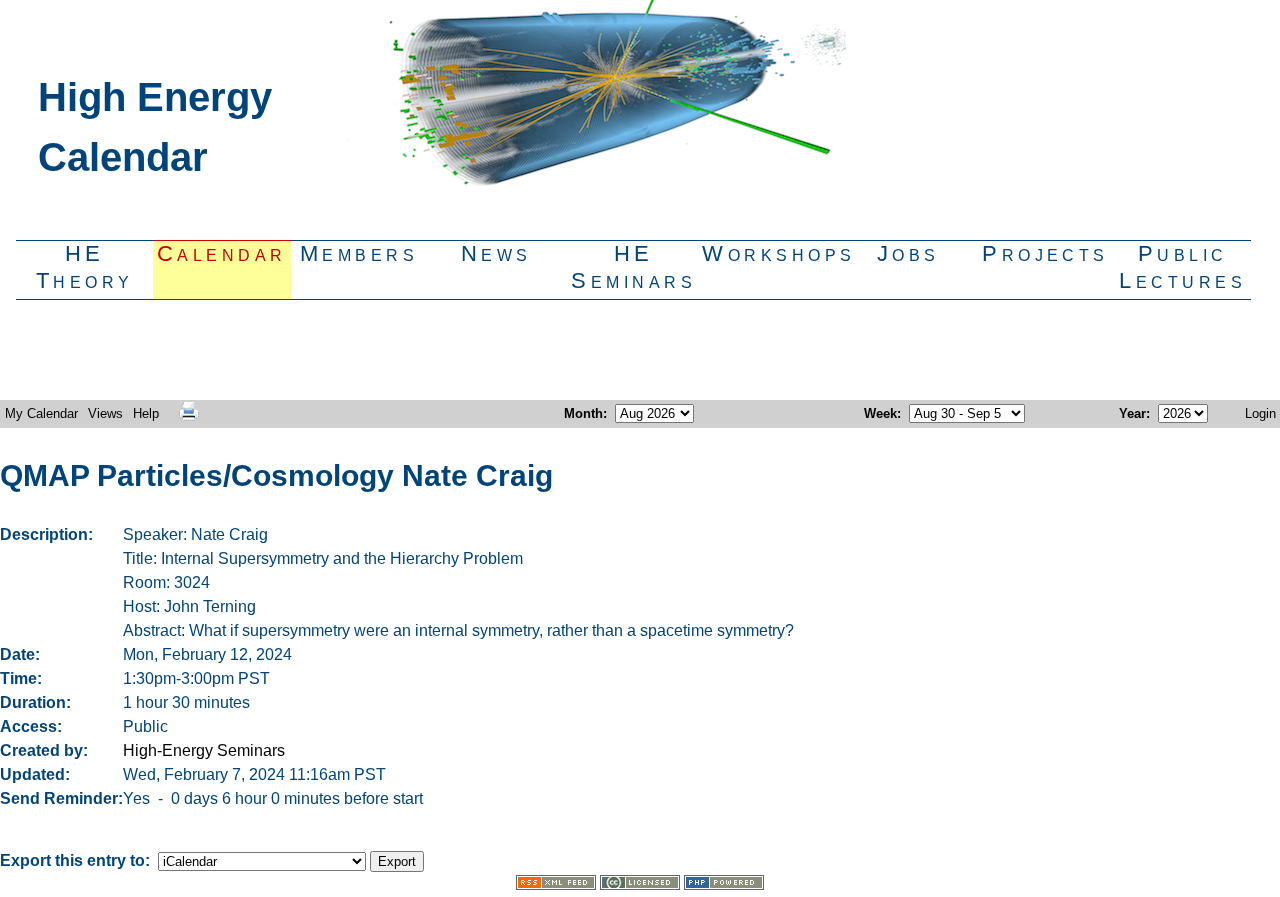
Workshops (770, 253)
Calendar (222, 253)
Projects (1045, 253)
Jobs (908, 253)
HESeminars (633, 267)
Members (359, 253)
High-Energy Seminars (204, 750)
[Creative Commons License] (640, 884)
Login (1260, 413)
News (496, 253)
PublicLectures (1182, 267)
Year (1132, 413)
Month (583, 413)
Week (880, 413)
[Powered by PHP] (724, 884)
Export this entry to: (77, 860)
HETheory (85, 267)
